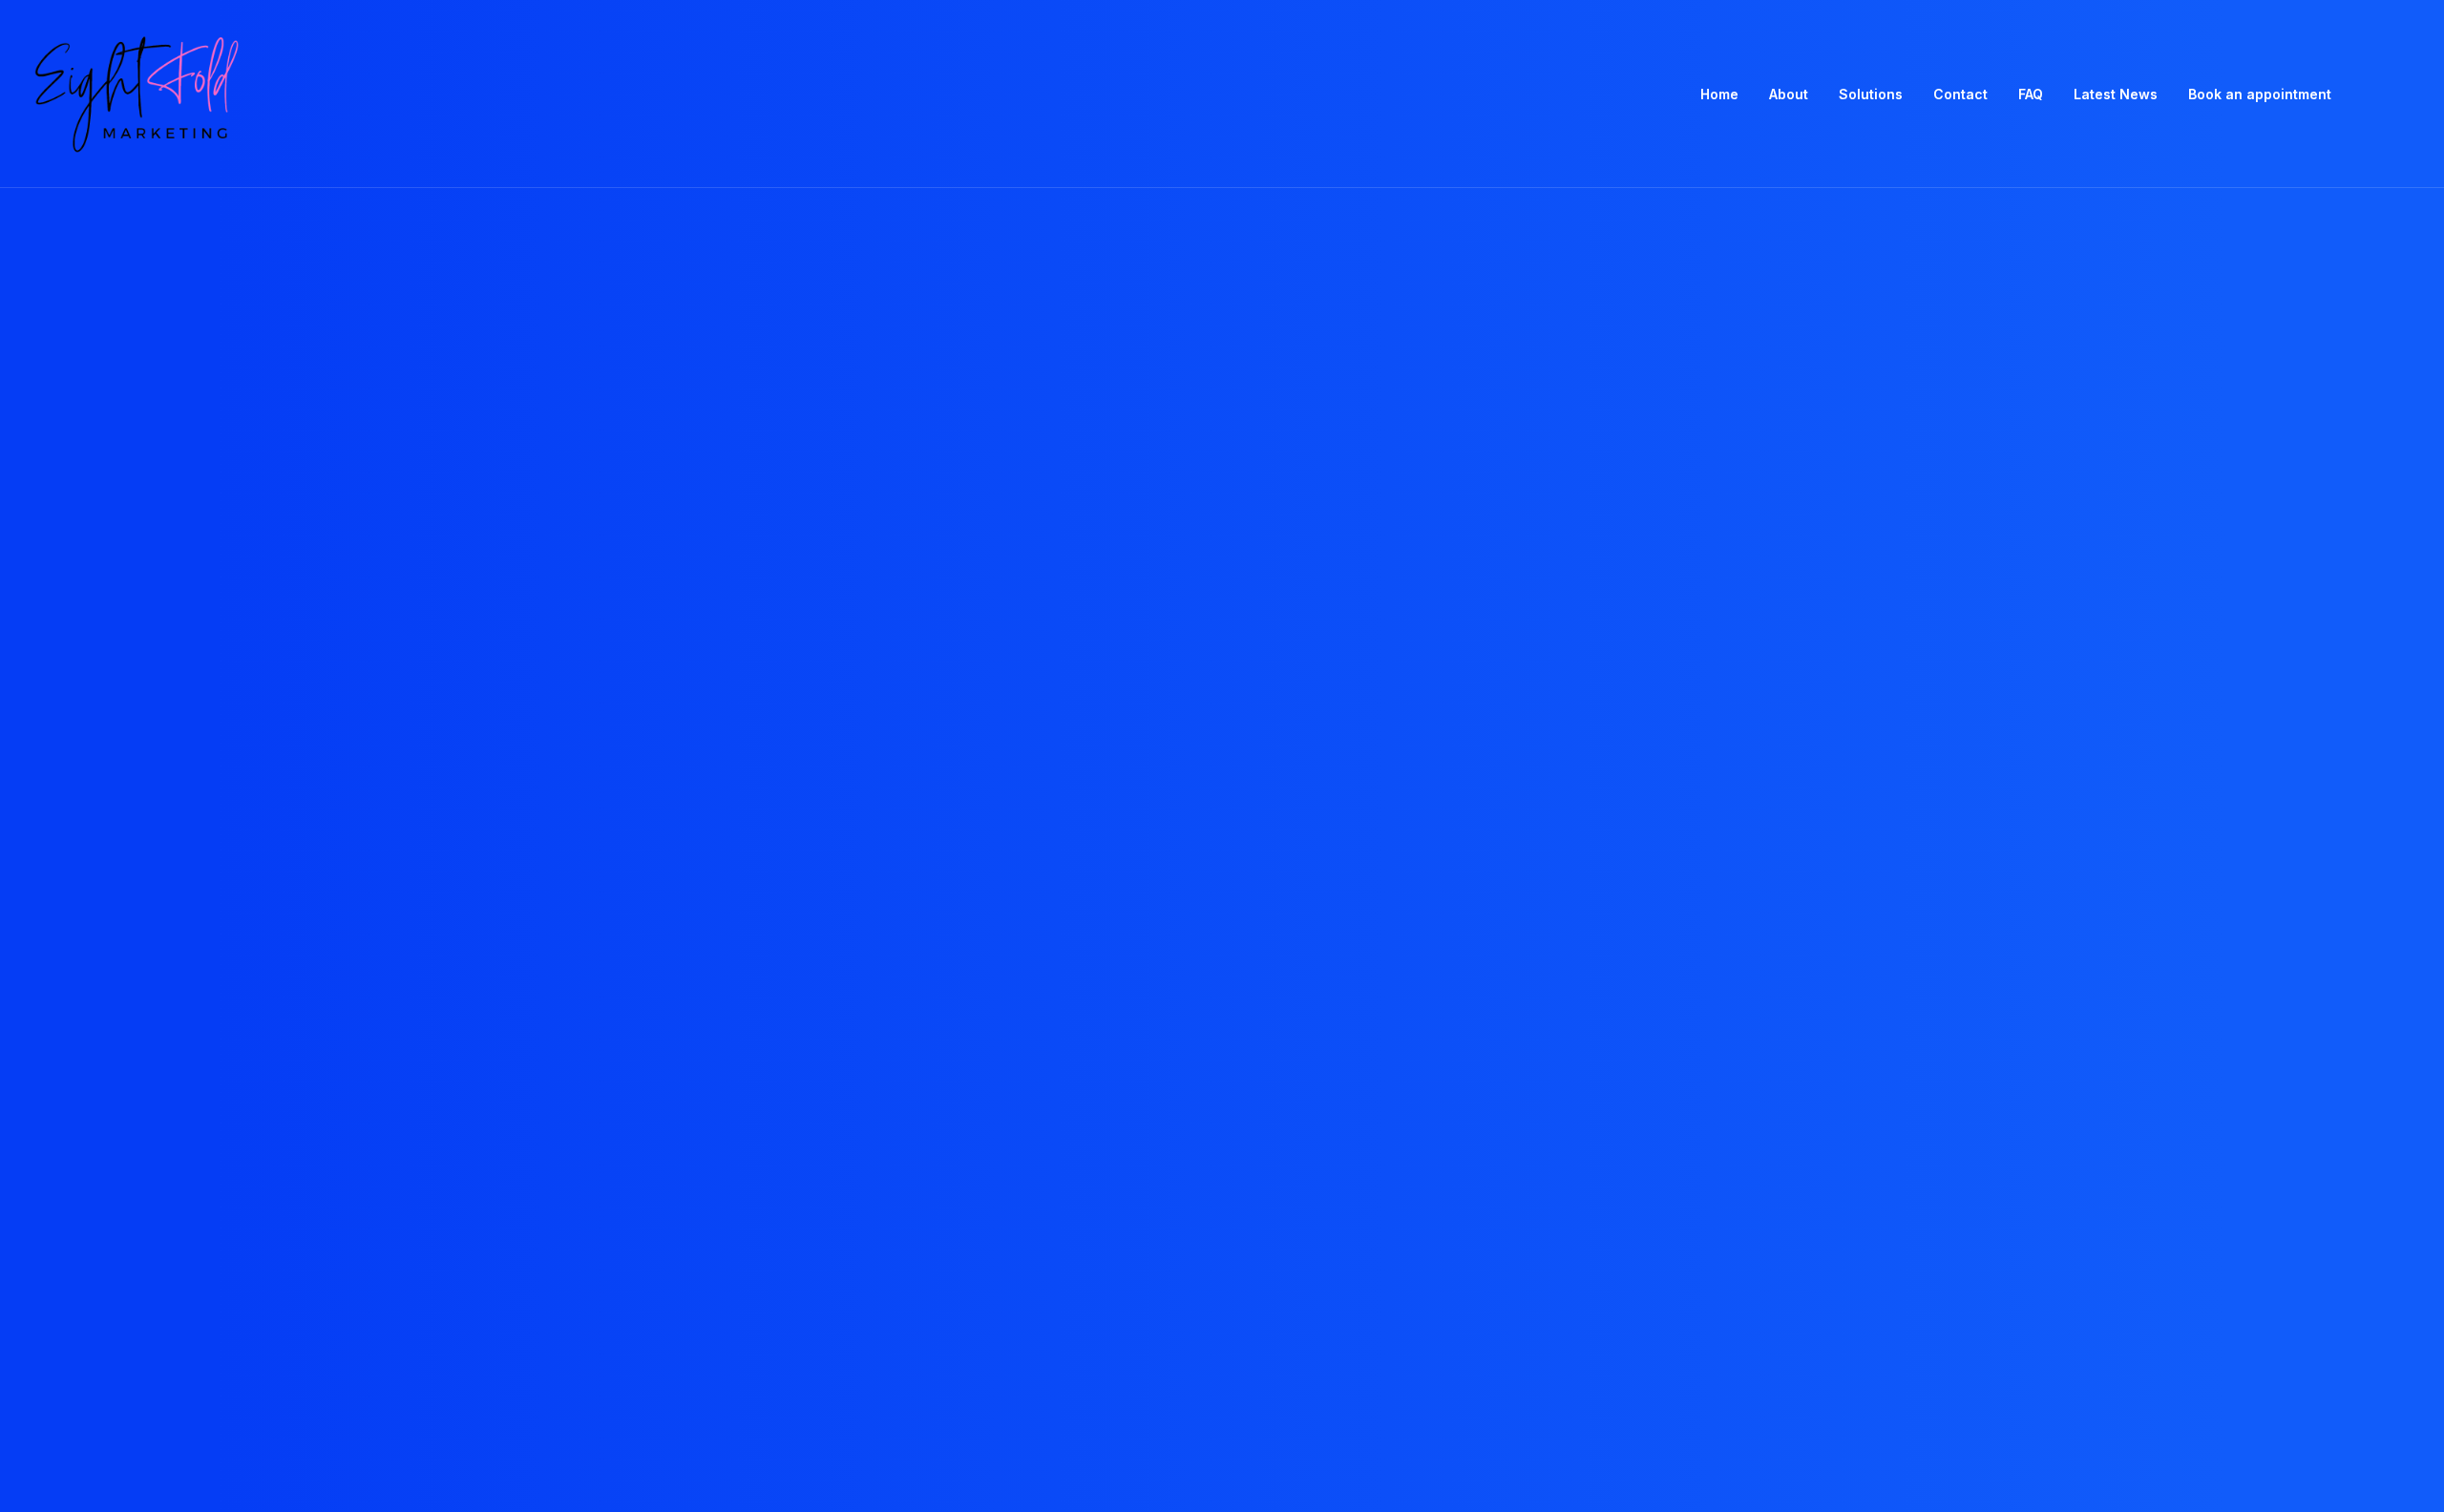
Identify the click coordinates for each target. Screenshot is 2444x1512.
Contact (1960, 94)
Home (1719, 94)
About (1789, 94)
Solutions (1871, 94)
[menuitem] (1719, 94)
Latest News (2116, 94)
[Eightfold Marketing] (135, 94)
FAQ (2031, 94)
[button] (2378, 94)
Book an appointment (2260, 94)
